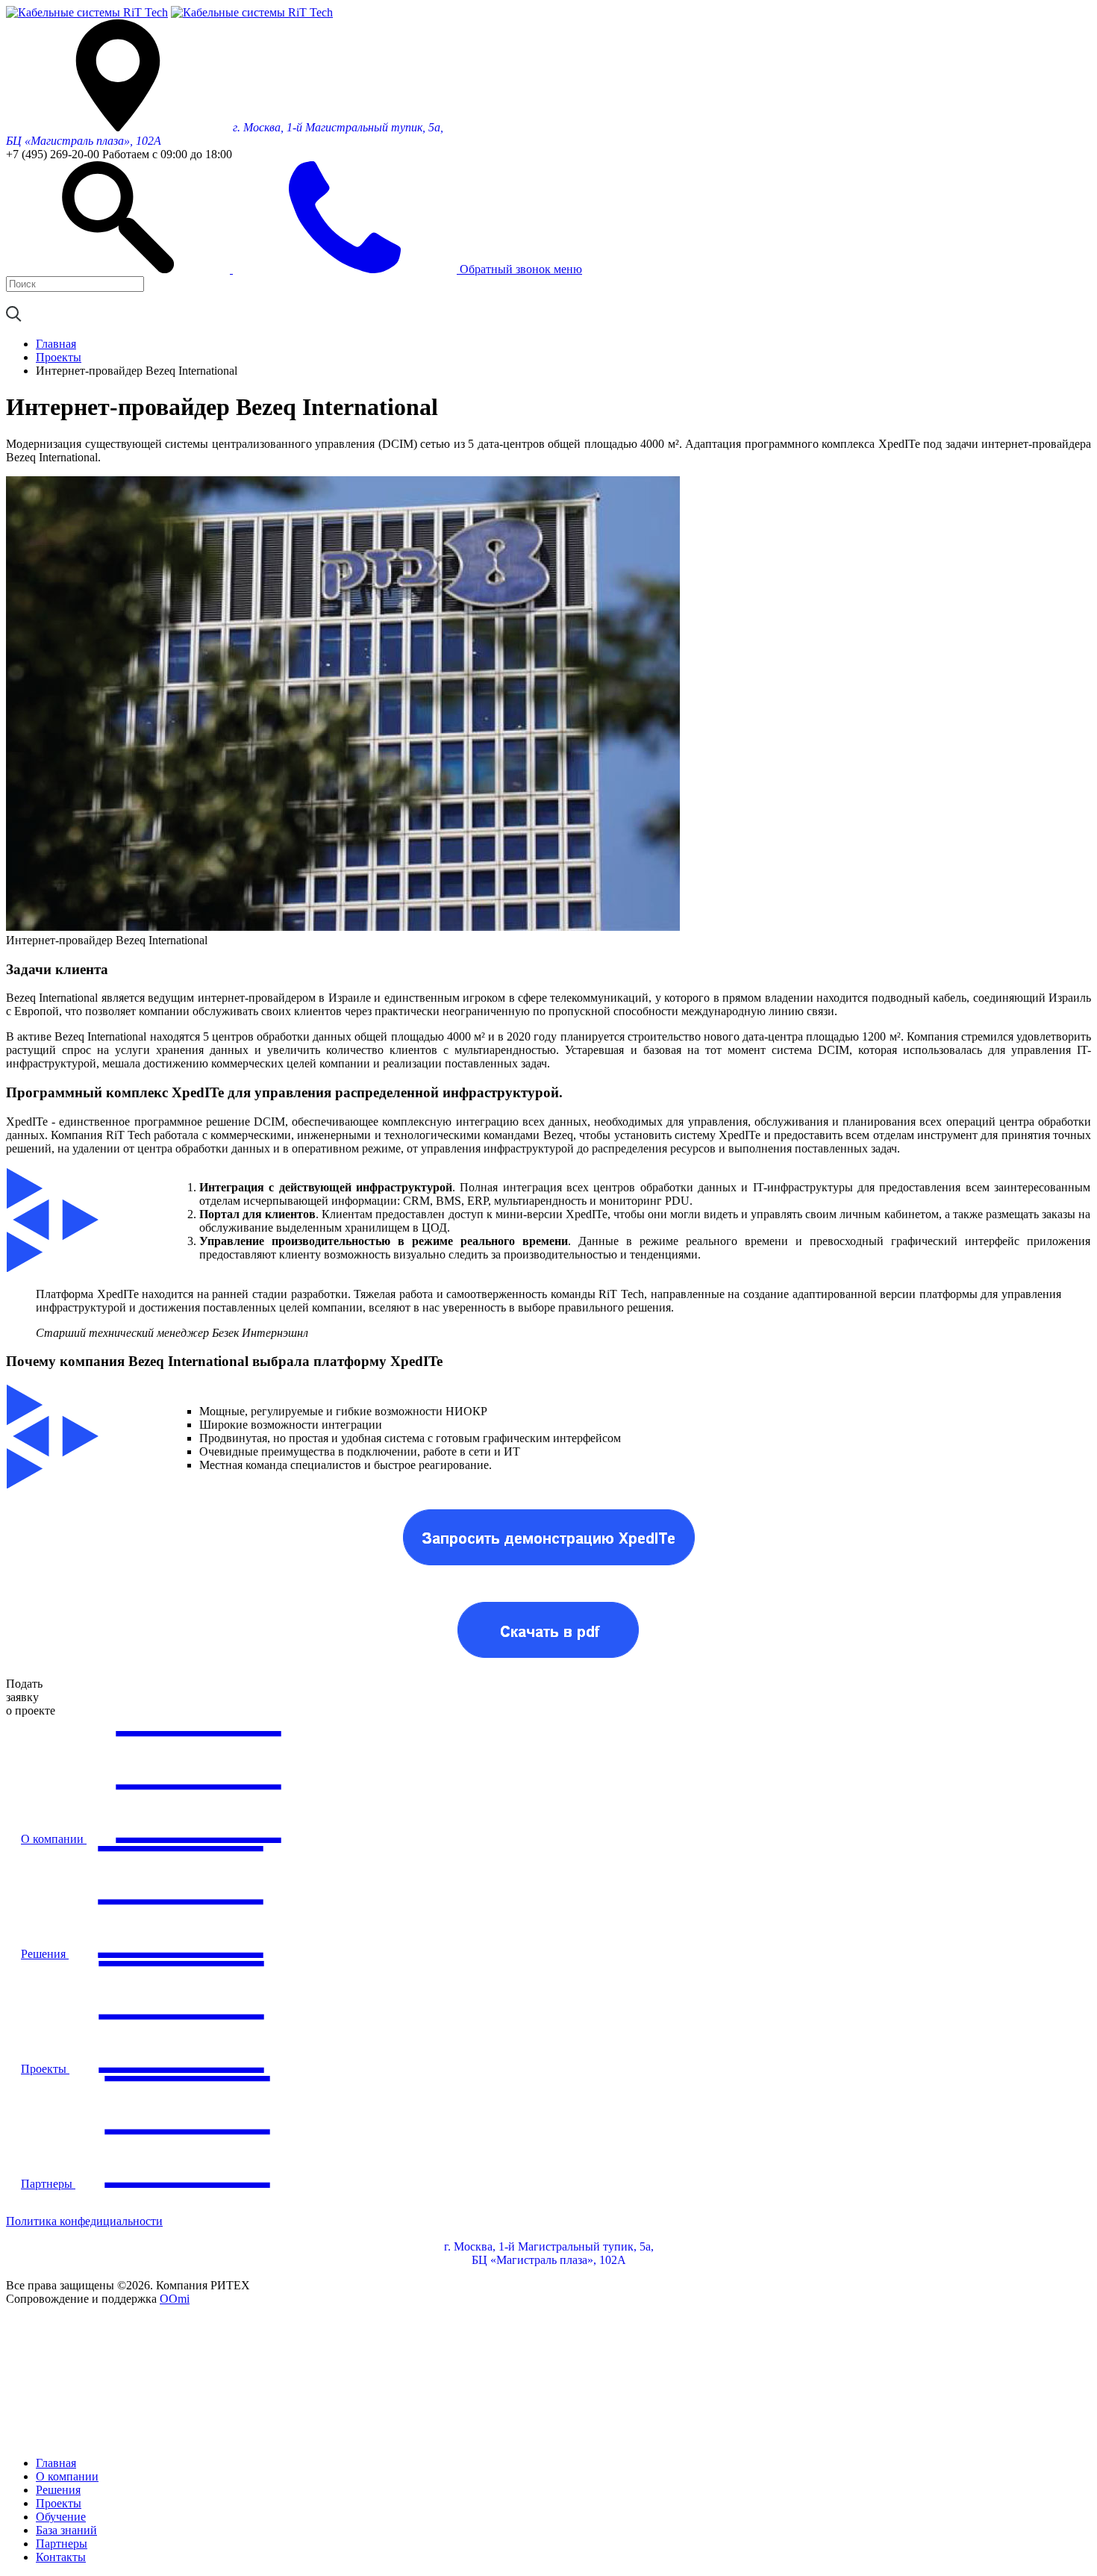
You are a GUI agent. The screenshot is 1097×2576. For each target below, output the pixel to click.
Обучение (61, 2517)
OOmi (175, 2299)
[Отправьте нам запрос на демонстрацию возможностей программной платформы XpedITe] (548, 1570)
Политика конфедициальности (84, 2221)
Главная (56, 2463)
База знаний (66, 2530)
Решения (58, 2490)
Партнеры (62, 2544)
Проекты (59, 2503)
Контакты (61, 2557)
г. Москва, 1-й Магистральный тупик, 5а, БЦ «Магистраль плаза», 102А (549, 2253)
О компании (67, 2476)
